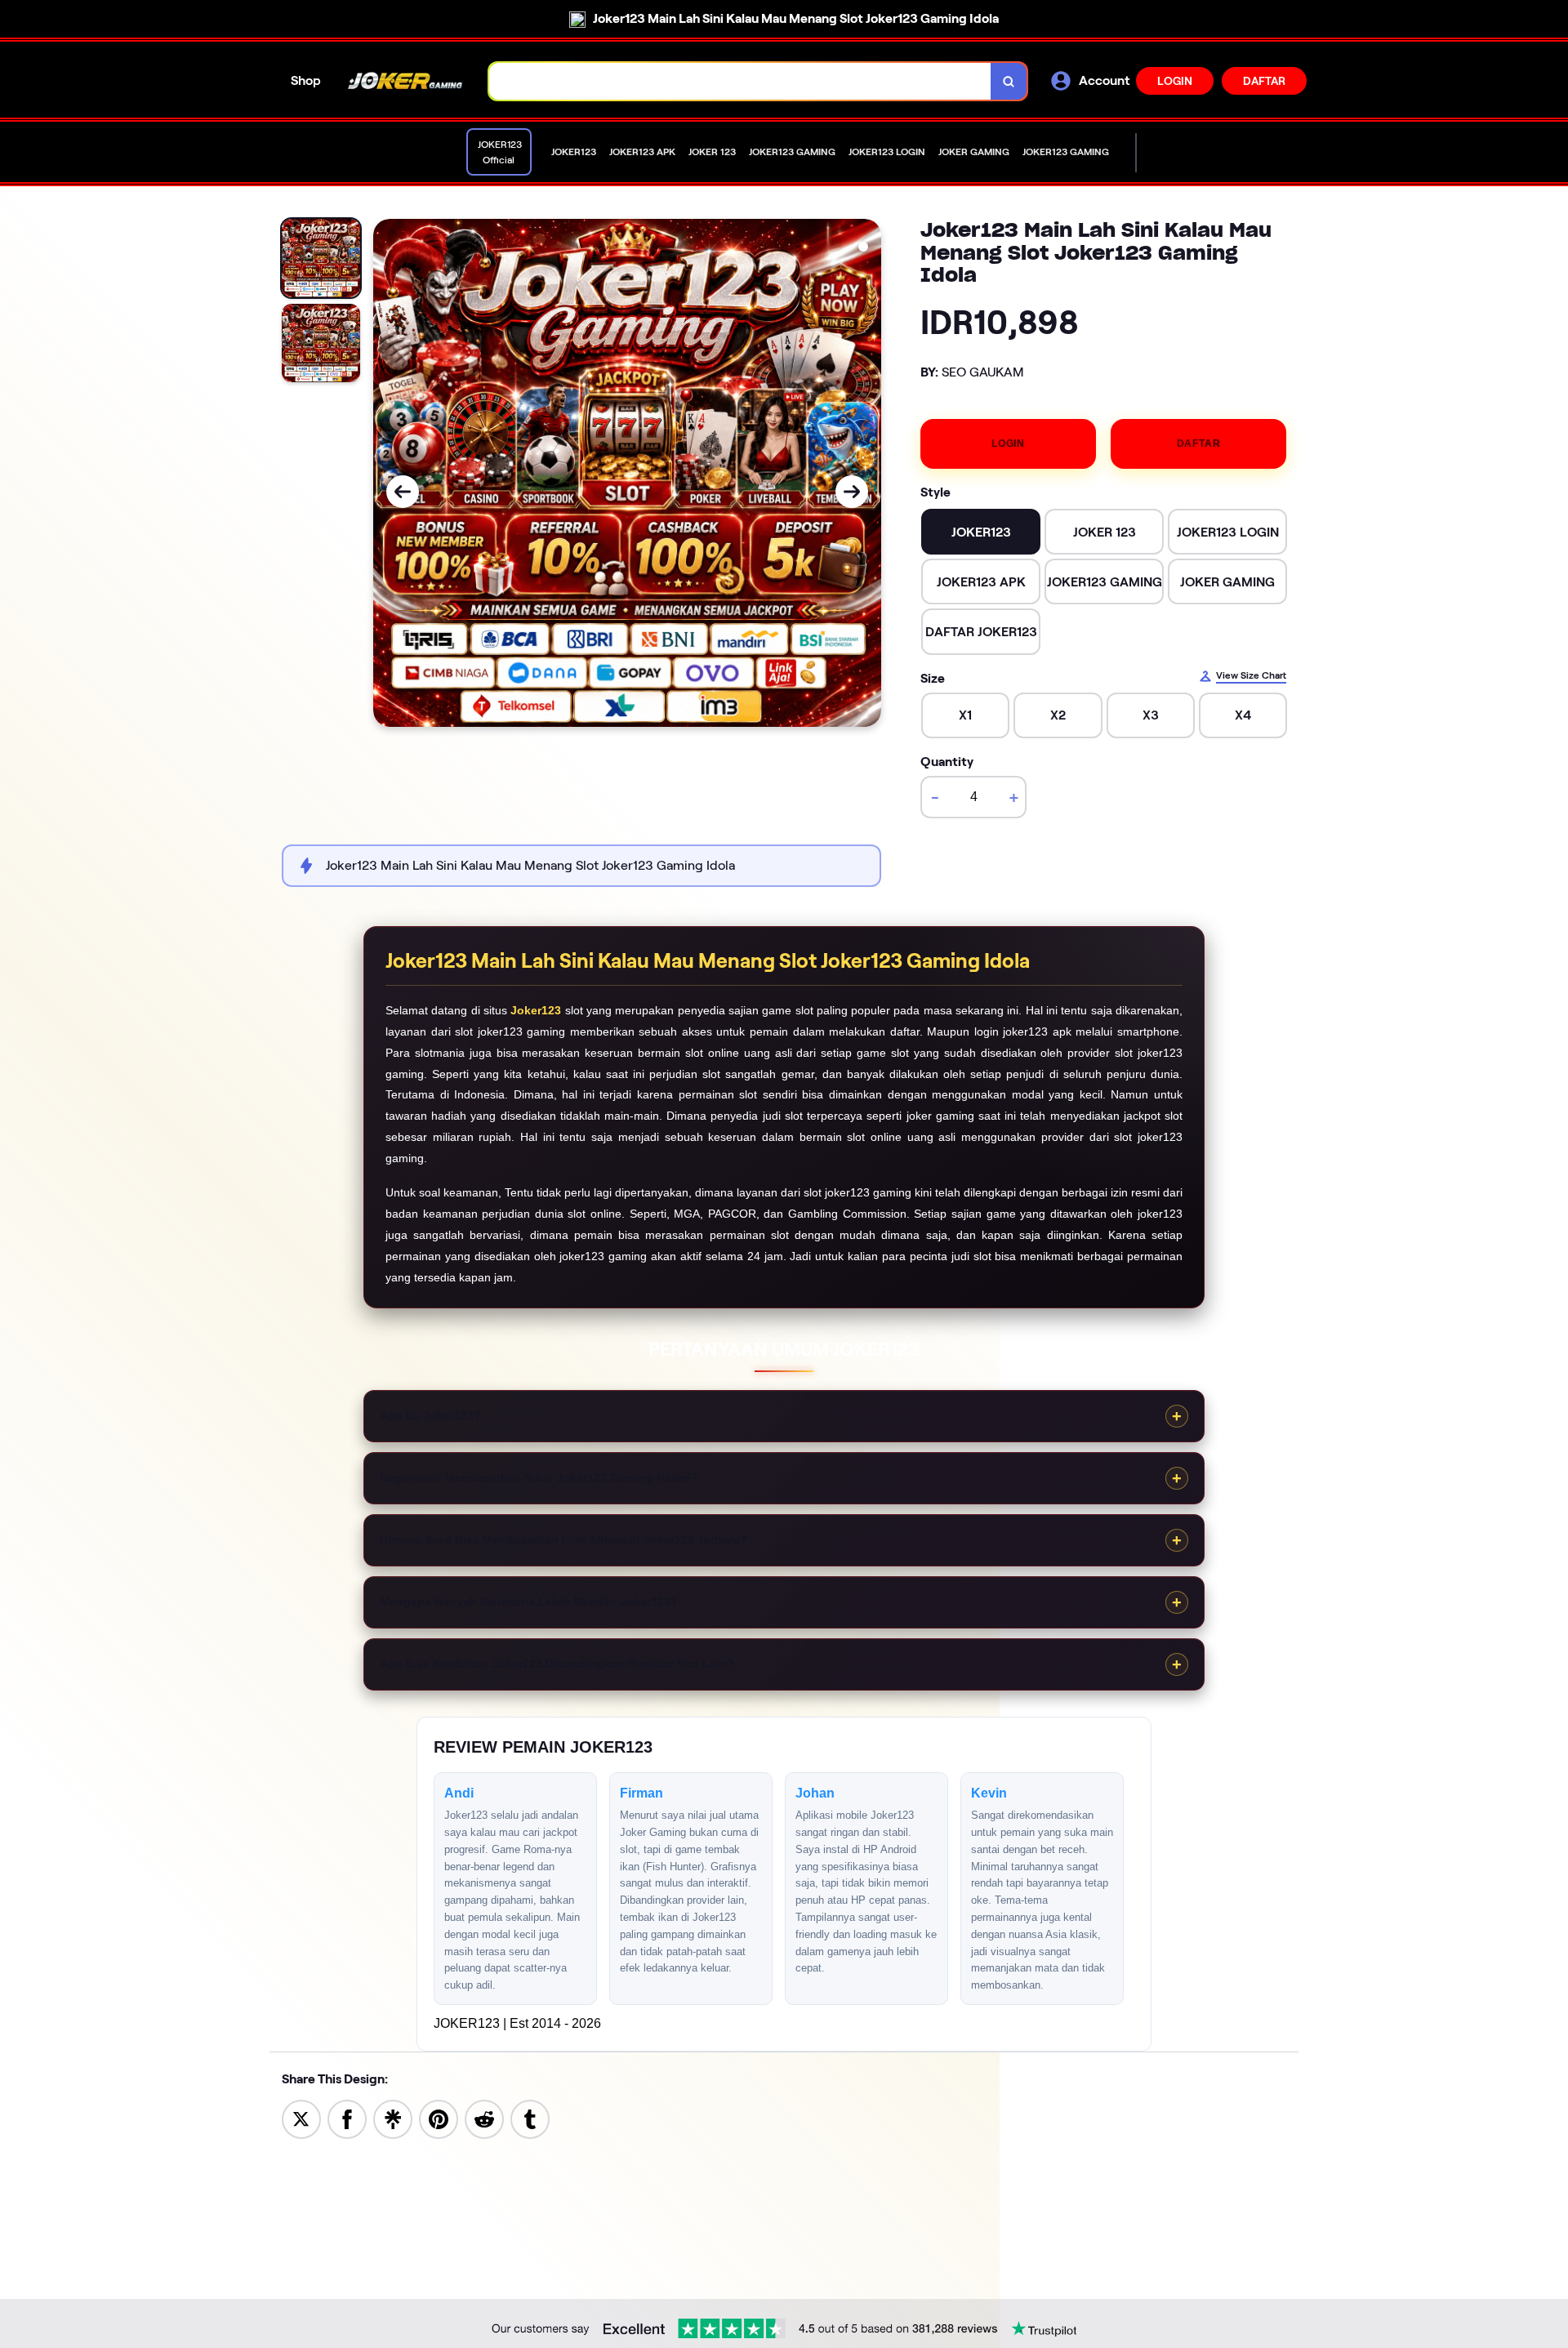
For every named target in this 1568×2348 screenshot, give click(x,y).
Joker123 (536, 1010)
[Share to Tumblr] (530, 2118)
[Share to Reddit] (484, 2118)
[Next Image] (852, 492)
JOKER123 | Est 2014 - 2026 (517, 2023)
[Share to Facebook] (347, 2118)
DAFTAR (1264, 81)
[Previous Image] (403, 492)
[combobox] (740, 81)
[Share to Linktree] (393, 2118)
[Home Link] (405, 81)
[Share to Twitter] (301, 2118)
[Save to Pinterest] (439, 2118)
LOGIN (1175, 81)
